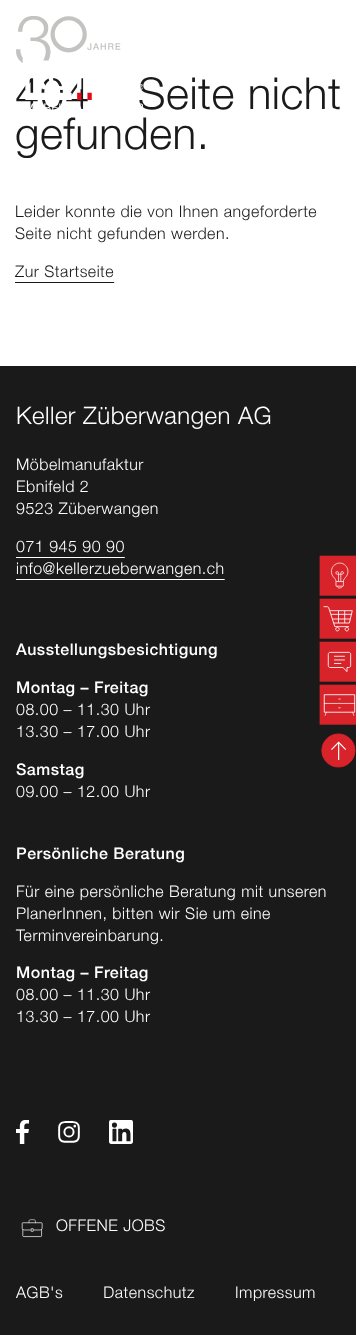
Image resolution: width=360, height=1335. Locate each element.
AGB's (39, 1295)
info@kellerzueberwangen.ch (120, 571)
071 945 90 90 (70, 549)
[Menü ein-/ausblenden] (335, 64)
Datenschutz (149, 1295)
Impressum (275, 1295)
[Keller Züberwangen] (79, 64)
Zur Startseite (64, 274)
